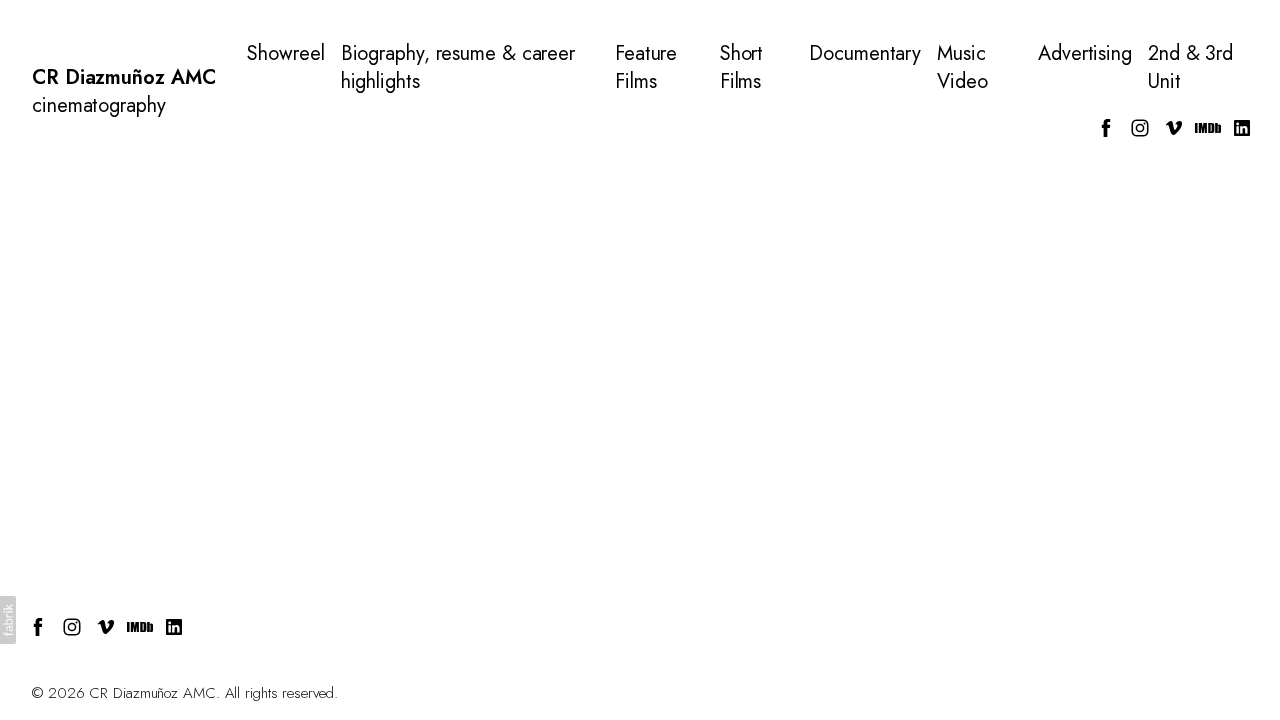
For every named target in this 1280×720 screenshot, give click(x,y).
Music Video (962, 68)
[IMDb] (1208, 128)
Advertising (1085, 54)
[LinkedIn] (1242, 128)
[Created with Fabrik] (8, 620)
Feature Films (646, 68)
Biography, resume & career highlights (458, 68)
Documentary (865, 54)
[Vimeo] (1174, 128)
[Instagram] (1140, 128)
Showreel (285, 54)
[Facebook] (1106, 128)
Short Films (742, 68)
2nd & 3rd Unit (1190, 68)
